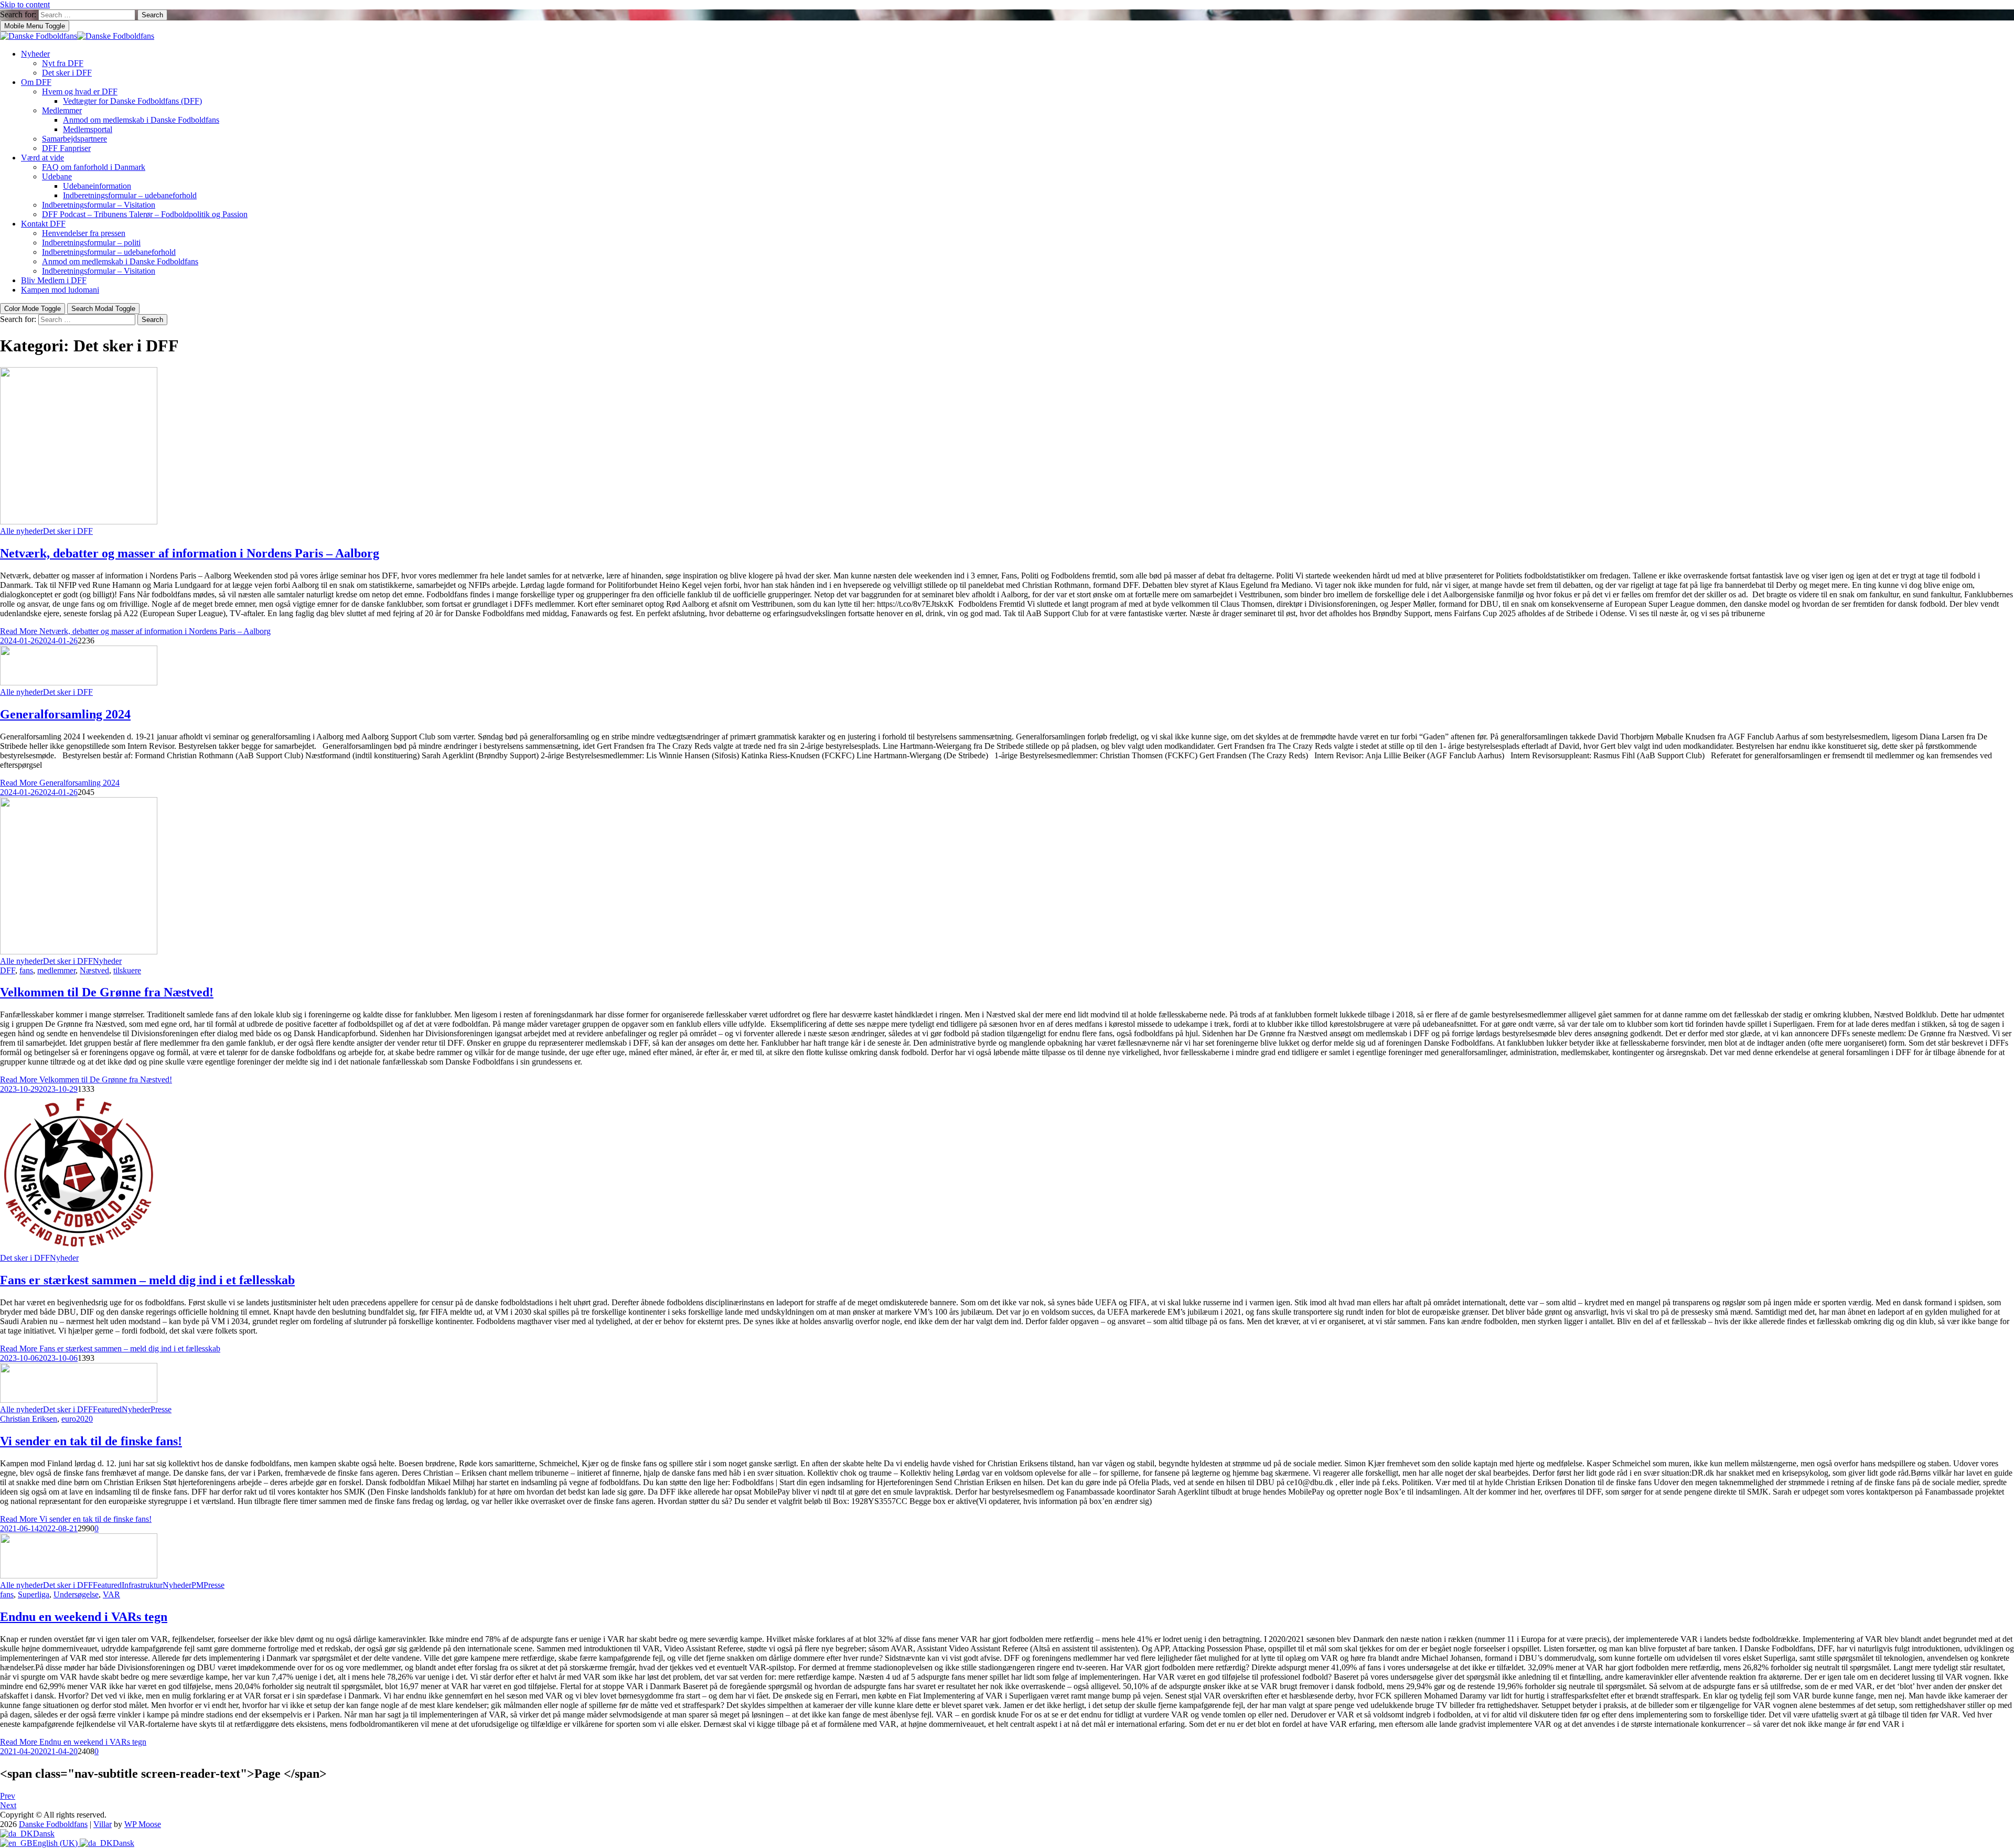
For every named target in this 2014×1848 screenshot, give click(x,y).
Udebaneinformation (97, 186)
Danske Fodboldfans (53, 1824)
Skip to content (25, 4)
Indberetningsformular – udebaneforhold (130, 195)
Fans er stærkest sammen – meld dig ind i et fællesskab (147, 1280)
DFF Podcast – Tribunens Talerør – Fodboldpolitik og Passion (145, 214)
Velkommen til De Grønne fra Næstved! (107, 992)
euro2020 (77, 1419)
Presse (161, 1409)
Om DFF (36, 82)
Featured (107, 1409)
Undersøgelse (76, 1594)
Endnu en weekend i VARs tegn (84, 1617)
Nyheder (35, 54)
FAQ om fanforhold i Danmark (94, 167)
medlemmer (56, 970)
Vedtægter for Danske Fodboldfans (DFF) (132, 101)
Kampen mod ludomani (60, 290)
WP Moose (143, 1824)
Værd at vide (42, 158)
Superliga (34, 1594)
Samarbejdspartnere (74, 139)
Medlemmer (62, 110)
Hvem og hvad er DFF (80, 92)
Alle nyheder (22, 531)
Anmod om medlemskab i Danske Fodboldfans (141, 120)
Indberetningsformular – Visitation (99, 205)
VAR (111, 1594)
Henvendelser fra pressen (84, 233)
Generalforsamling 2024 (65, 714)
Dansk (44, 1834)
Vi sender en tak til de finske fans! (91, 1441)
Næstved (94, 970)
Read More (135, 631)
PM (197, 1585)
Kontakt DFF (43, 224)
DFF (8, 970)
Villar (103, 1824)
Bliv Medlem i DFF (54, 280)
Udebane (57, 176)
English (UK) (56, 1843)
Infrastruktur (142, 1585)
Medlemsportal (88, 129)
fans (26, 970)
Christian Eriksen (29, 1419)
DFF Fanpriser (66, 148)
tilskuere (127, 970)
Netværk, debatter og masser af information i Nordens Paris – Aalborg (190, 553)
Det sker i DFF (67, 73)
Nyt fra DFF (63, 63)
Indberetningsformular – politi (91, 243)
